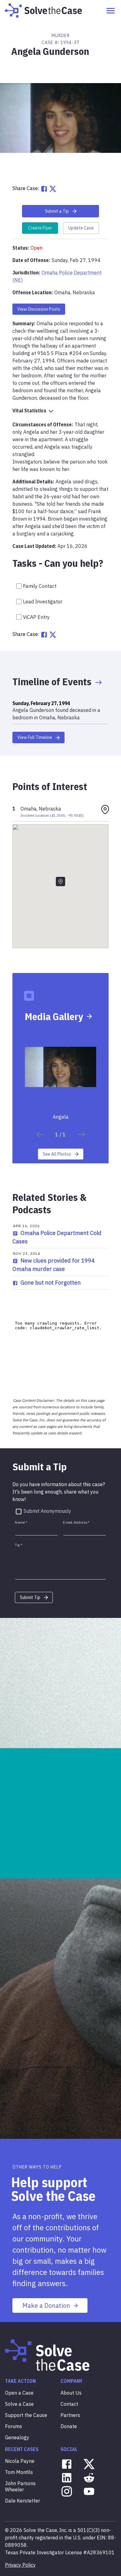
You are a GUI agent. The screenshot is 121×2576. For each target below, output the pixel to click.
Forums (13, 2426)
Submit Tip (30, 1597)
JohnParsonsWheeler (20, 2486)
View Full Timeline (35, 737)
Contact (69, 2404)
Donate (69, 2426)
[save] (40, 1135)
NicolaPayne (20, 2461)
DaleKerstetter (22, 2501)
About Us (71, 2393)
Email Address (76, 1522)
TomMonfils (19, 2472)
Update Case (81, 228)
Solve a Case (19, 2404)
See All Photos (57, 1154)
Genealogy (17, 2437)
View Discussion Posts (39, 309)
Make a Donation (46, 2305)
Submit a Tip (57, 211)
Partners (70, 2415)
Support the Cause (26, 2415)
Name (21, 1522)
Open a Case (19, 2393)
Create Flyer (40, 228)
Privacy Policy (20, 2565)
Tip (19, 1545)
